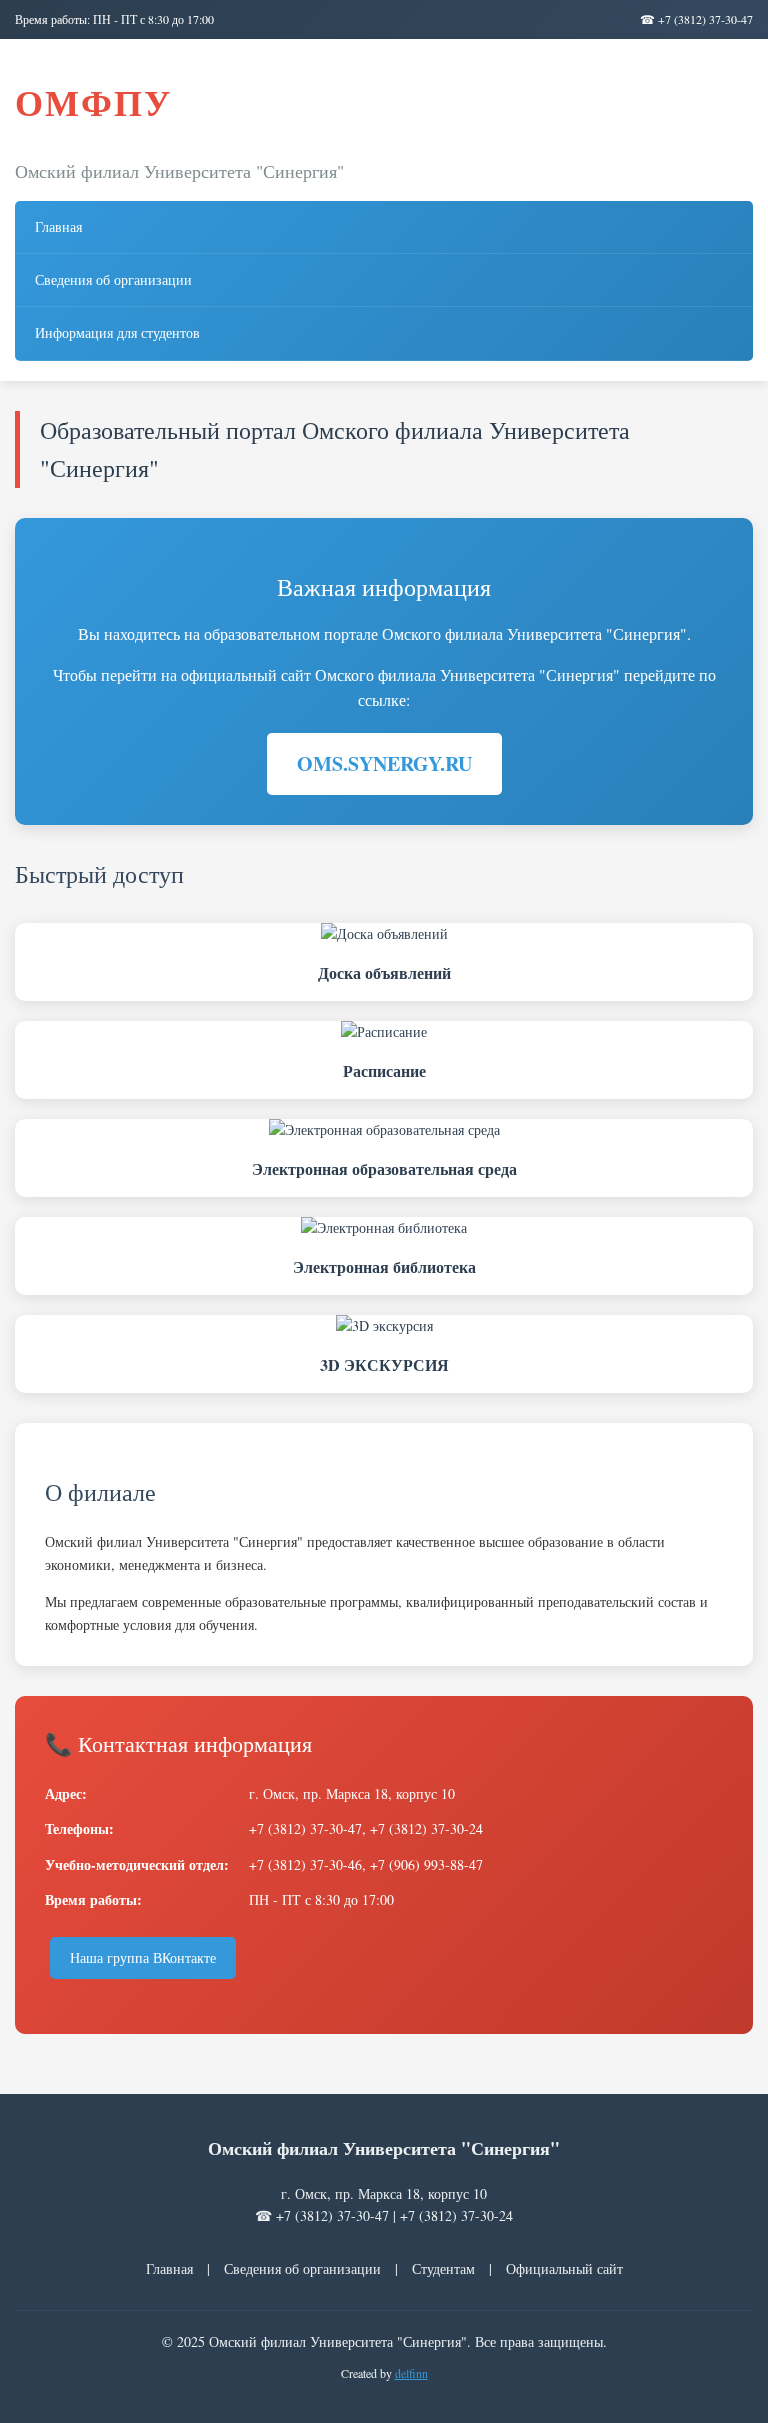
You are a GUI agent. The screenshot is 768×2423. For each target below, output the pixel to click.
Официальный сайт (564, 2268)
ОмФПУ (93, 102)
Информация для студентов (117, 332)
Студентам (443, 2268)
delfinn (411, 2373)
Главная (58, 226)
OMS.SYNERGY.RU (384, 763)
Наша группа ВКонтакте (143, 1957)
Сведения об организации (113, 279)
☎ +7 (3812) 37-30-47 (696, 19)
